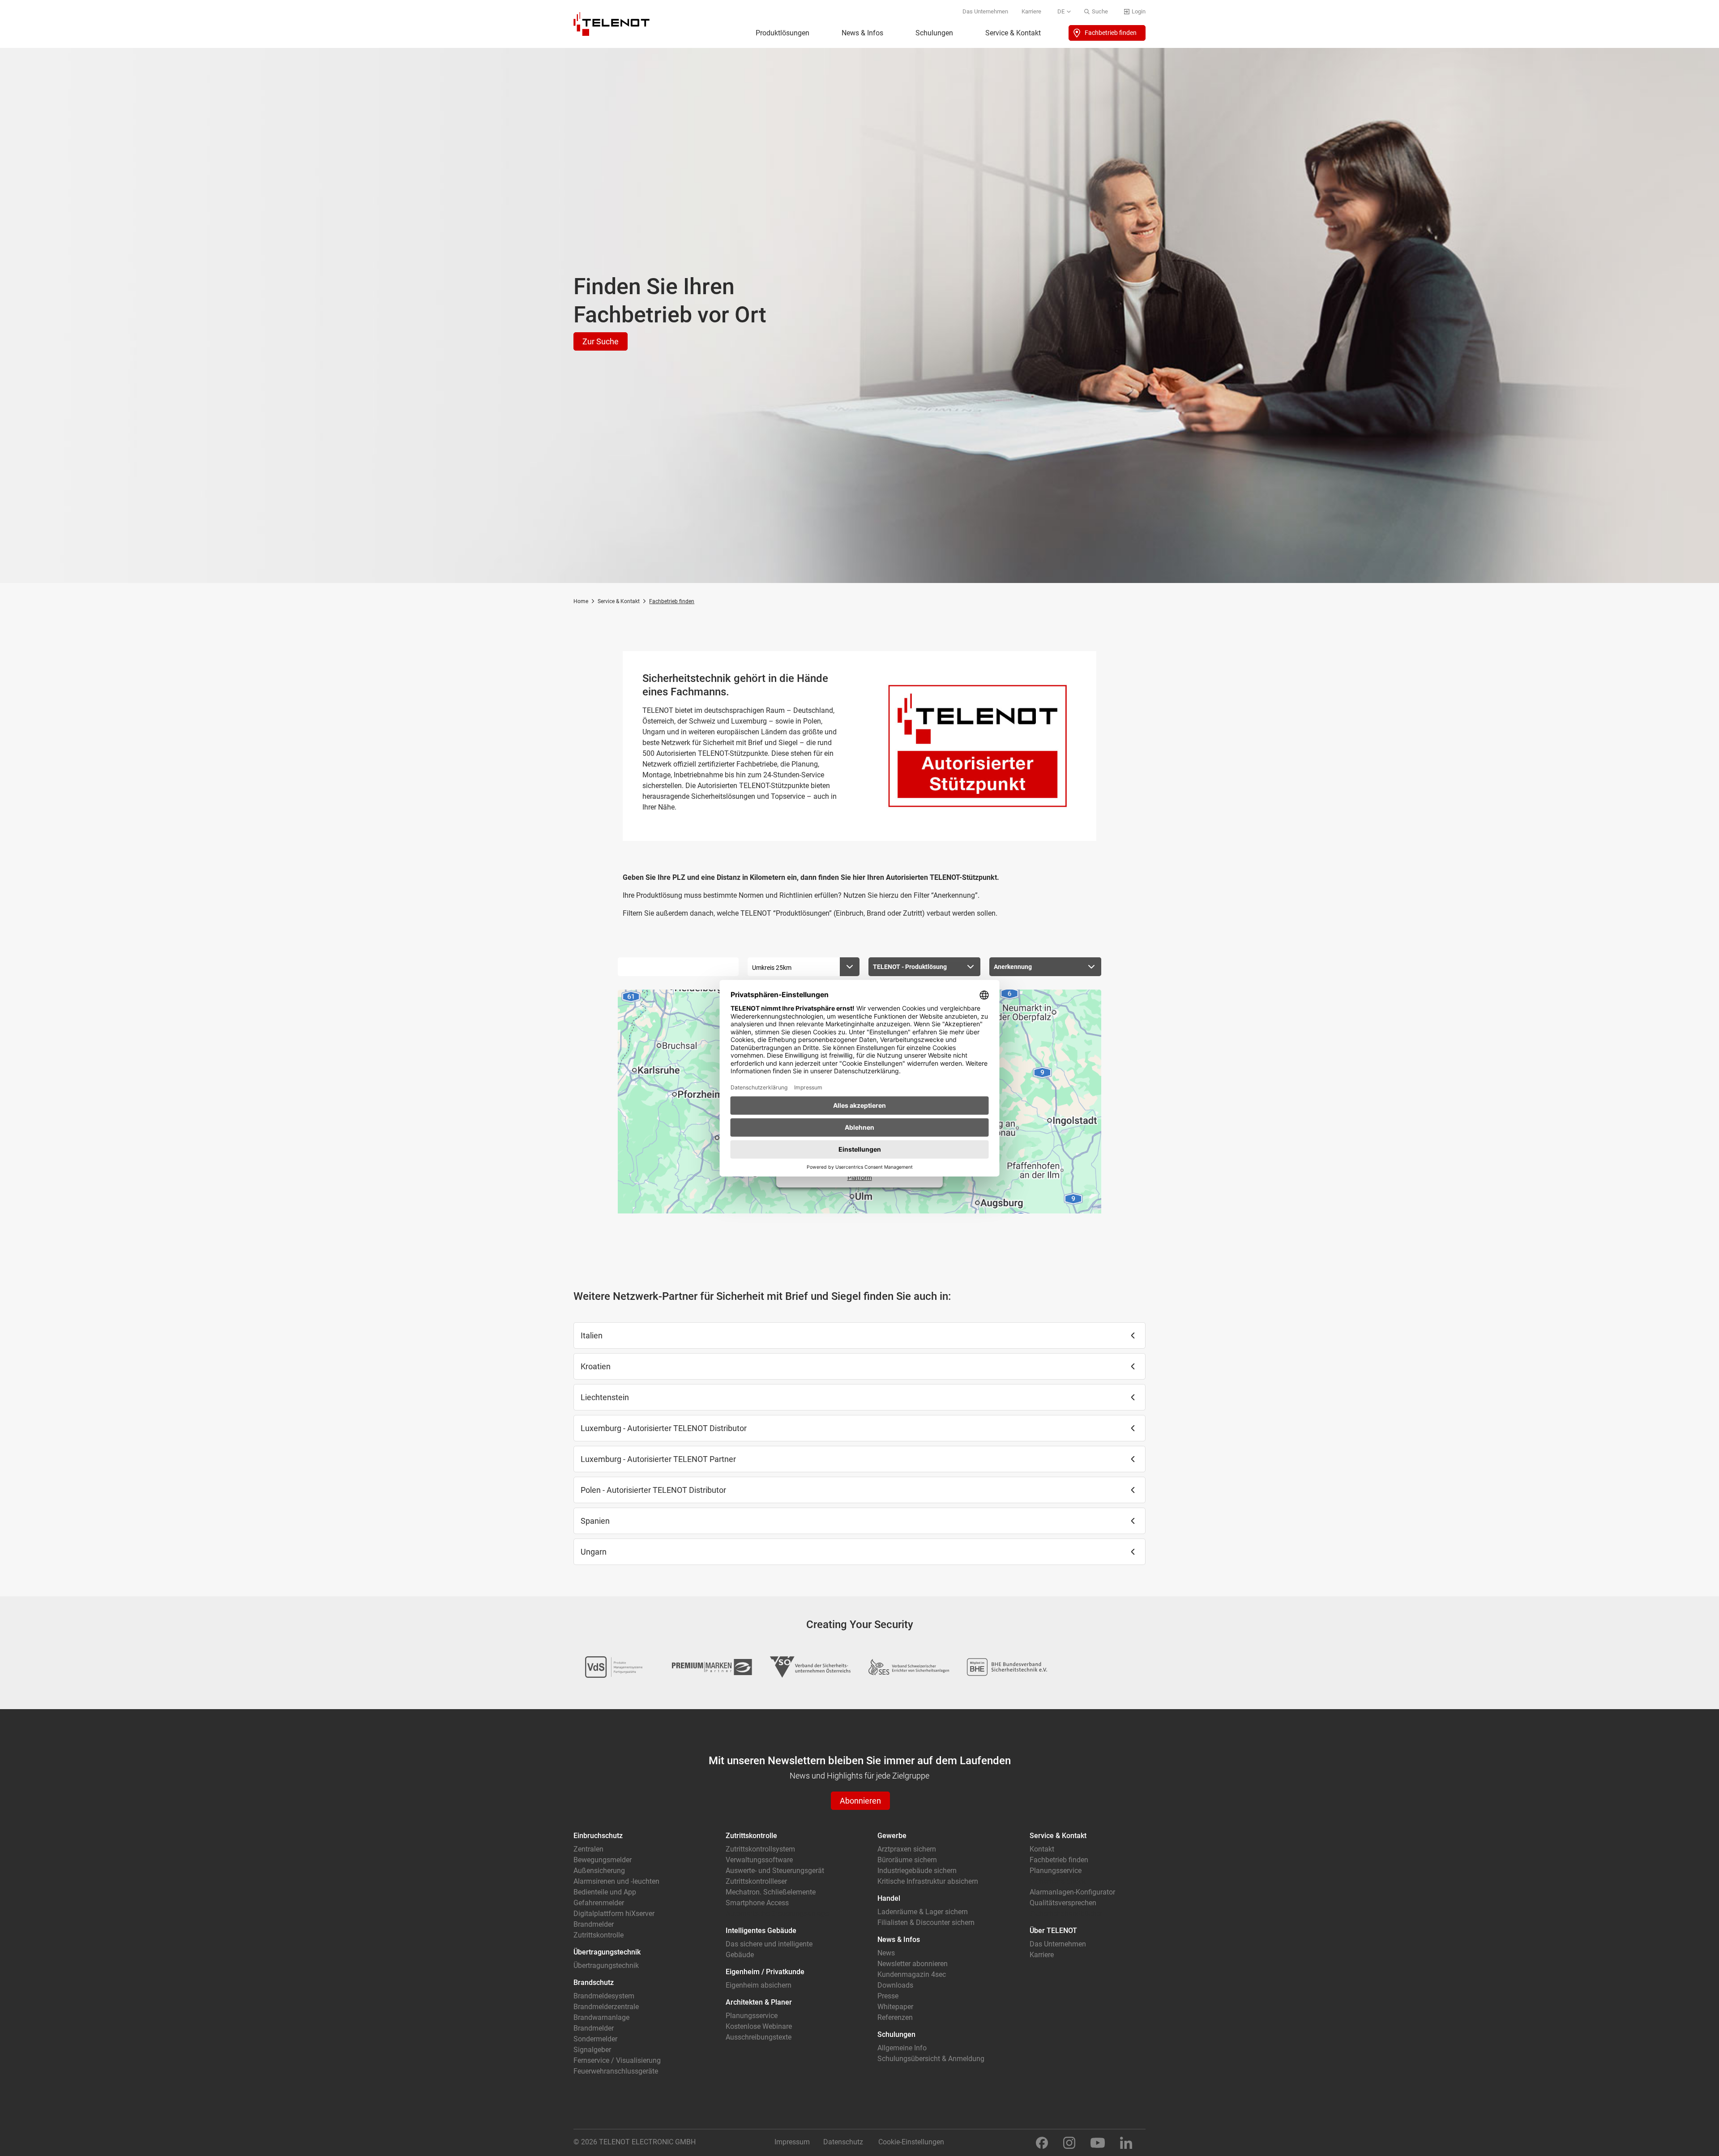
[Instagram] (1069, 2142)
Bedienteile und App (605, 1892)
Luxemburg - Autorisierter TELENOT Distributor (664, 1428)
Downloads (895, 1985)
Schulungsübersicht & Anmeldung (931, 2059)
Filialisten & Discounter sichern (926, 1922)
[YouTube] (1098, 2142)
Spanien (595, 1521)
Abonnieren (860, 1801)
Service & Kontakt (1013, 33)
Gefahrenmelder (599, 1903)
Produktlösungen (783, 33)
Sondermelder (595, 2039)
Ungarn (594, 1552)
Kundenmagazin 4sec (912, 1974)
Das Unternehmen (985, 11)
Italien (592, 1335)
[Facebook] (1042, 2142)
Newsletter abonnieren (913, 1964)
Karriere (1031, 11)
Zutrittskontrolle (599, 1935)
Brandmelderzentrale (606, 2007)
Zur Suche (601, 341)
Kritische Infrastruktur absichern (928, 1881)
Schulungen (934, 33)
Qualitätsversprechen (1063, 1903)
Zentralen (588, 1849)
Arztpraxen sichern (907, 1849)
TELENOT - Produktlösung (910, 967)
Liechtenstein (605, 1397)
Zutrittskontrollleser (756, 1881)
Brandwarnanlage (601, 2017)
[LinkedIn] (1126, 2142)
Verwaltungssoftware (759, 1860)
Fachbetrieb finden (1111, 33)
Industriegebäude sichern (917, 1871)
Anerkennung (1013, 967)
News (886, 1953)
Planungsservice (752, 2016)
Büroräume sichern (907, 1860)
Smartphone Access (757, 1903)
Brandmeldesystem (604, 1996)
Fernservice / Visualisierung (617, 2060)
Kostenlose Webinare (759, 2026)
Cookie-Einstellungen (911, 2142)
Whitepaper (895, 2007)
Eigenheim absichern (759, 1985)
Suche (1100, 11)
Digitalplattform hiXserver (614, 1914)
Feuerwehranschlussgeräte (616, 2071)
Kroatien (596, 1366)
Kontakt (1042, 1849)
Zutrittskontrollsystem (760, 1849)
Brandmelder (594, 1924)
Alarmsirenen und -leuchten (616, 1881)
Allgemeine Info (902, 2048)
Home (581, 601)
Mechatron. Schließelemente (771, 1892)
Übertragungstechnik (606, 1965)
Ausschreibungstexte (759, 2037)
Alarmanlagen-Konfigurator (1072, 1892)
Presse (888, 1996)
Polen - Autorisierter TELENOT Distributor (653, 1490)
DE (1061, 11)
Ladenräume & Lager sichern (923, 1912)
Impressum (792, 2142)
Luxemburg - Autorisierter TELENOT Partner (658, 1459)
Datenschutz (843, 2142)
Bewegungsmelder (603, 1860)
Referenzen (895, 2017)
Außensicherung (599, 1871)
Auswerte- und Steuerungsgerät (775, 1871)
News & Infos (862, 33)
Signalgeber (592, 2050)
